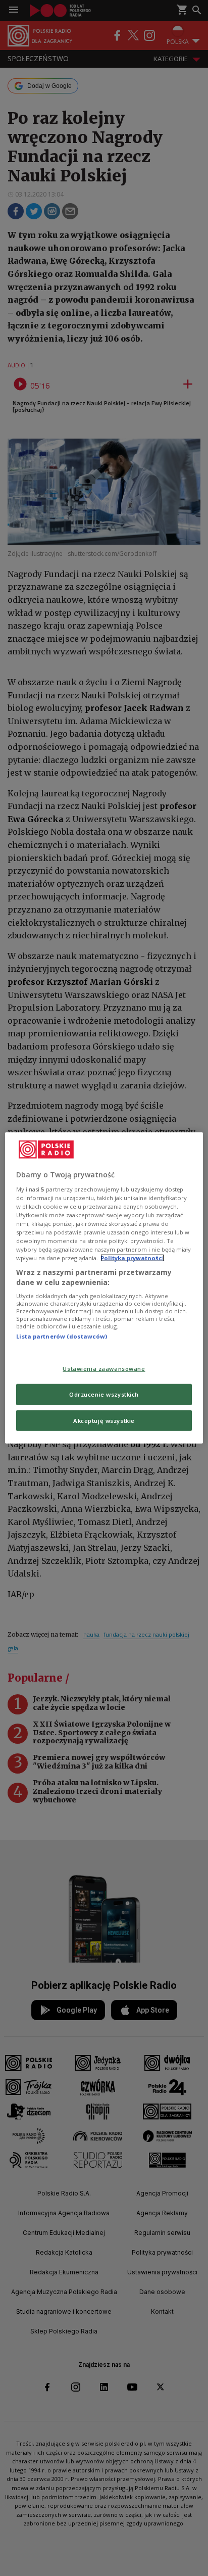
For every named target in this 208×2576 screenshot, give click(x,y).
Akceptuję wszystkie (104, 1420)
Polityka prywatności (132, 1258)
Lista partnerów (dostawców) (62, 1336)
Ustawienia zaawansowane (104, 1368)
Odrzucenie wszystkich (104, 1394)
